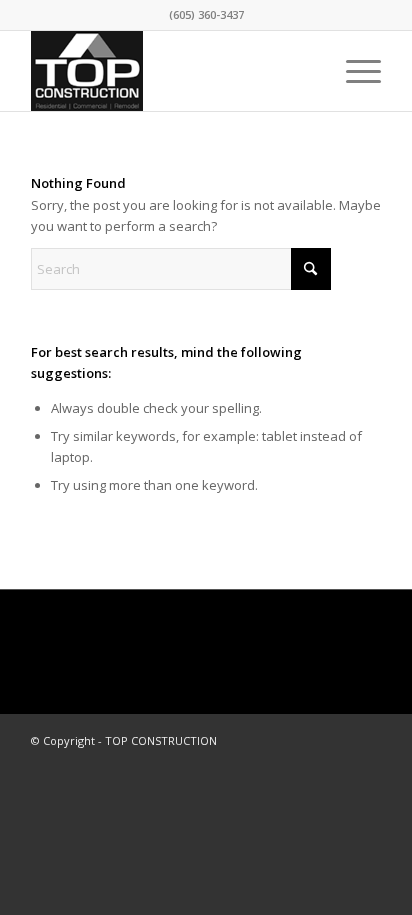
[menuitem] (353, 71)
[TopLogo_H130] (171, 71)
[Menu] (353, 71)
